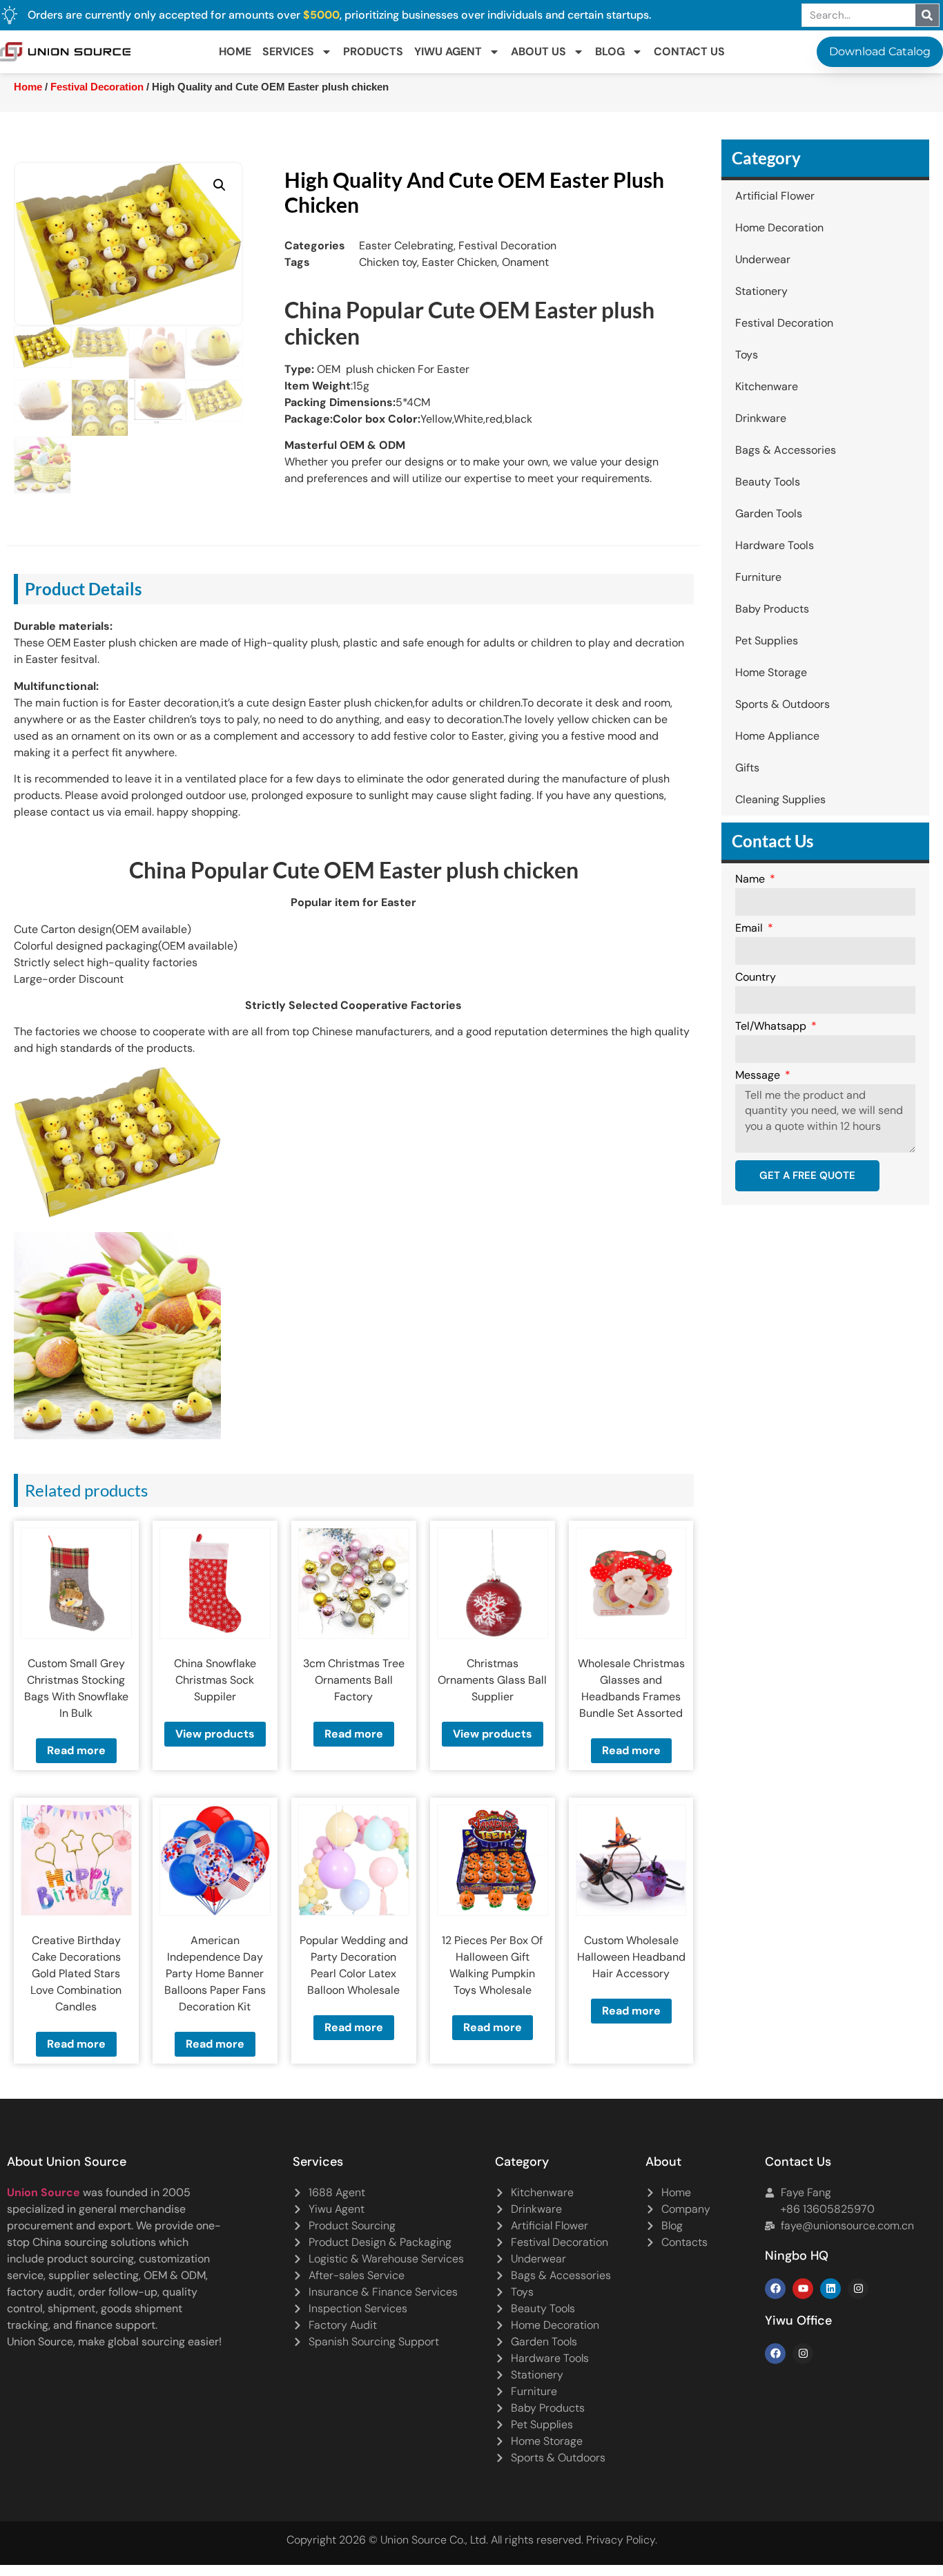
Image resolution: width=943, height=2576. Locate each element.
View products (215, 1734)
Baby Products (772, 609)
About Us (538, 51)
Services (288, 51)
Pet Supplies (767, 641)
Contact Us (689, 51)
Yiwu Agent (448, 51)
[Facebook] (775, 2289)
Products (373, 51)
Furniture (758, 577)
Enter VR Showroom (771, 348)
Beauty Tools (768, 482)
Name (751, 880)
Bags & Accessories (786, 450)
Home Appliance (777, 736)
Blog (610, 51)
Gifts (747, 768)
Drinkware (761, 418)
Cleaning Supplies (780, 799)
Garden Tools (769, 513)
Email (750, 929)
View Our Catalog (432, 348)
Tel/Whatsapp (772, 1027)
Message (759, 1076)
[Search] (927, 15)
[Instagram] (858, 2289)
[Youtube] (803, 2289)
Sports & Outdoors (782, 704)
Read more (76, 1750)
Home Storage (771, 672)
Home (235, 51)
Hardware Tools (775, 545)
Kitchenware (767, 386)
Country (756, 978)
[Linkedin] (830, 2289)
